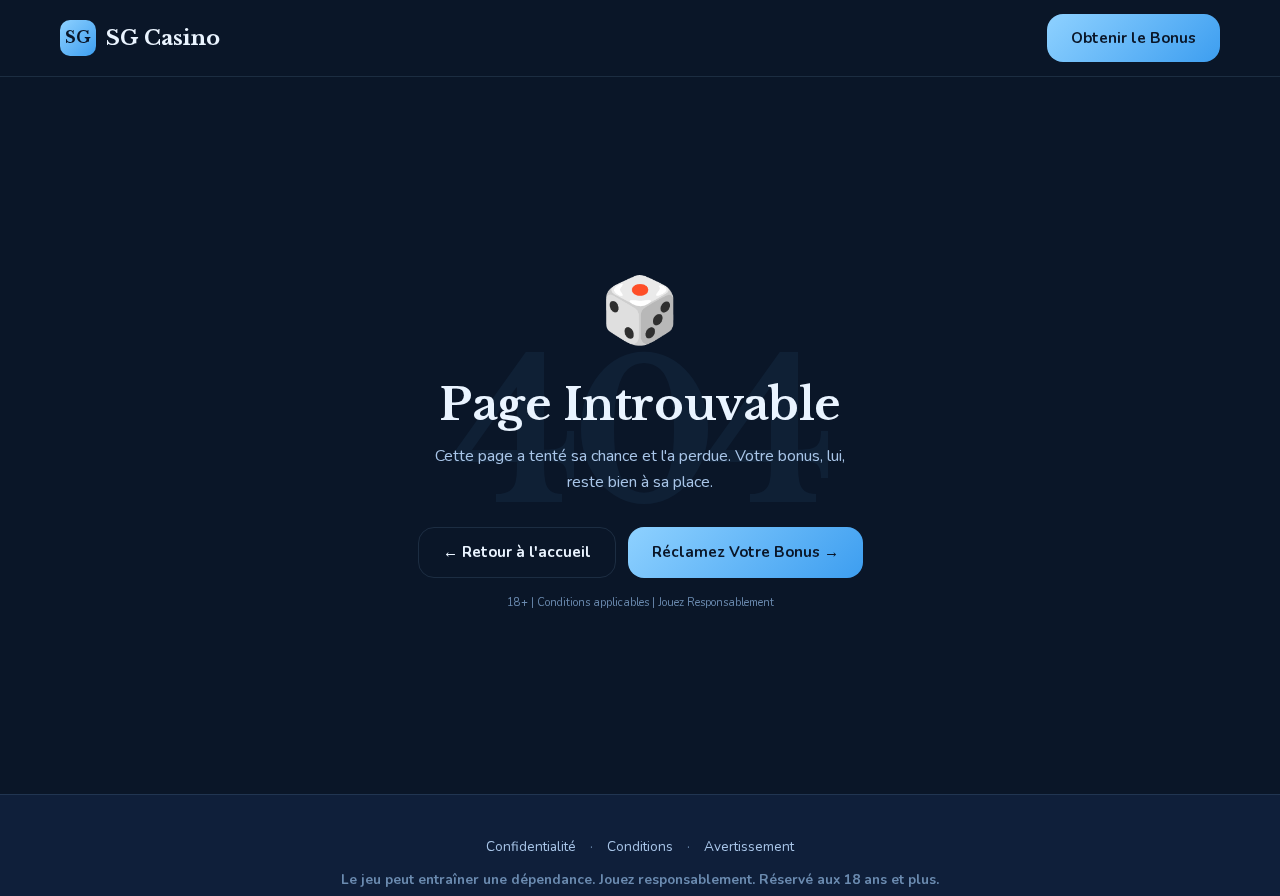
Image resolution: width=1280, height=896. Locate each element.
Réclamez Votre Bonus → (745, 552)
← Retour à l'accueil (517, 552)
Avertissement (749, 846)
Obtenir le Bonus (1133, 38)
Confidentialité (531, 846)
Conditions (640, 846)
